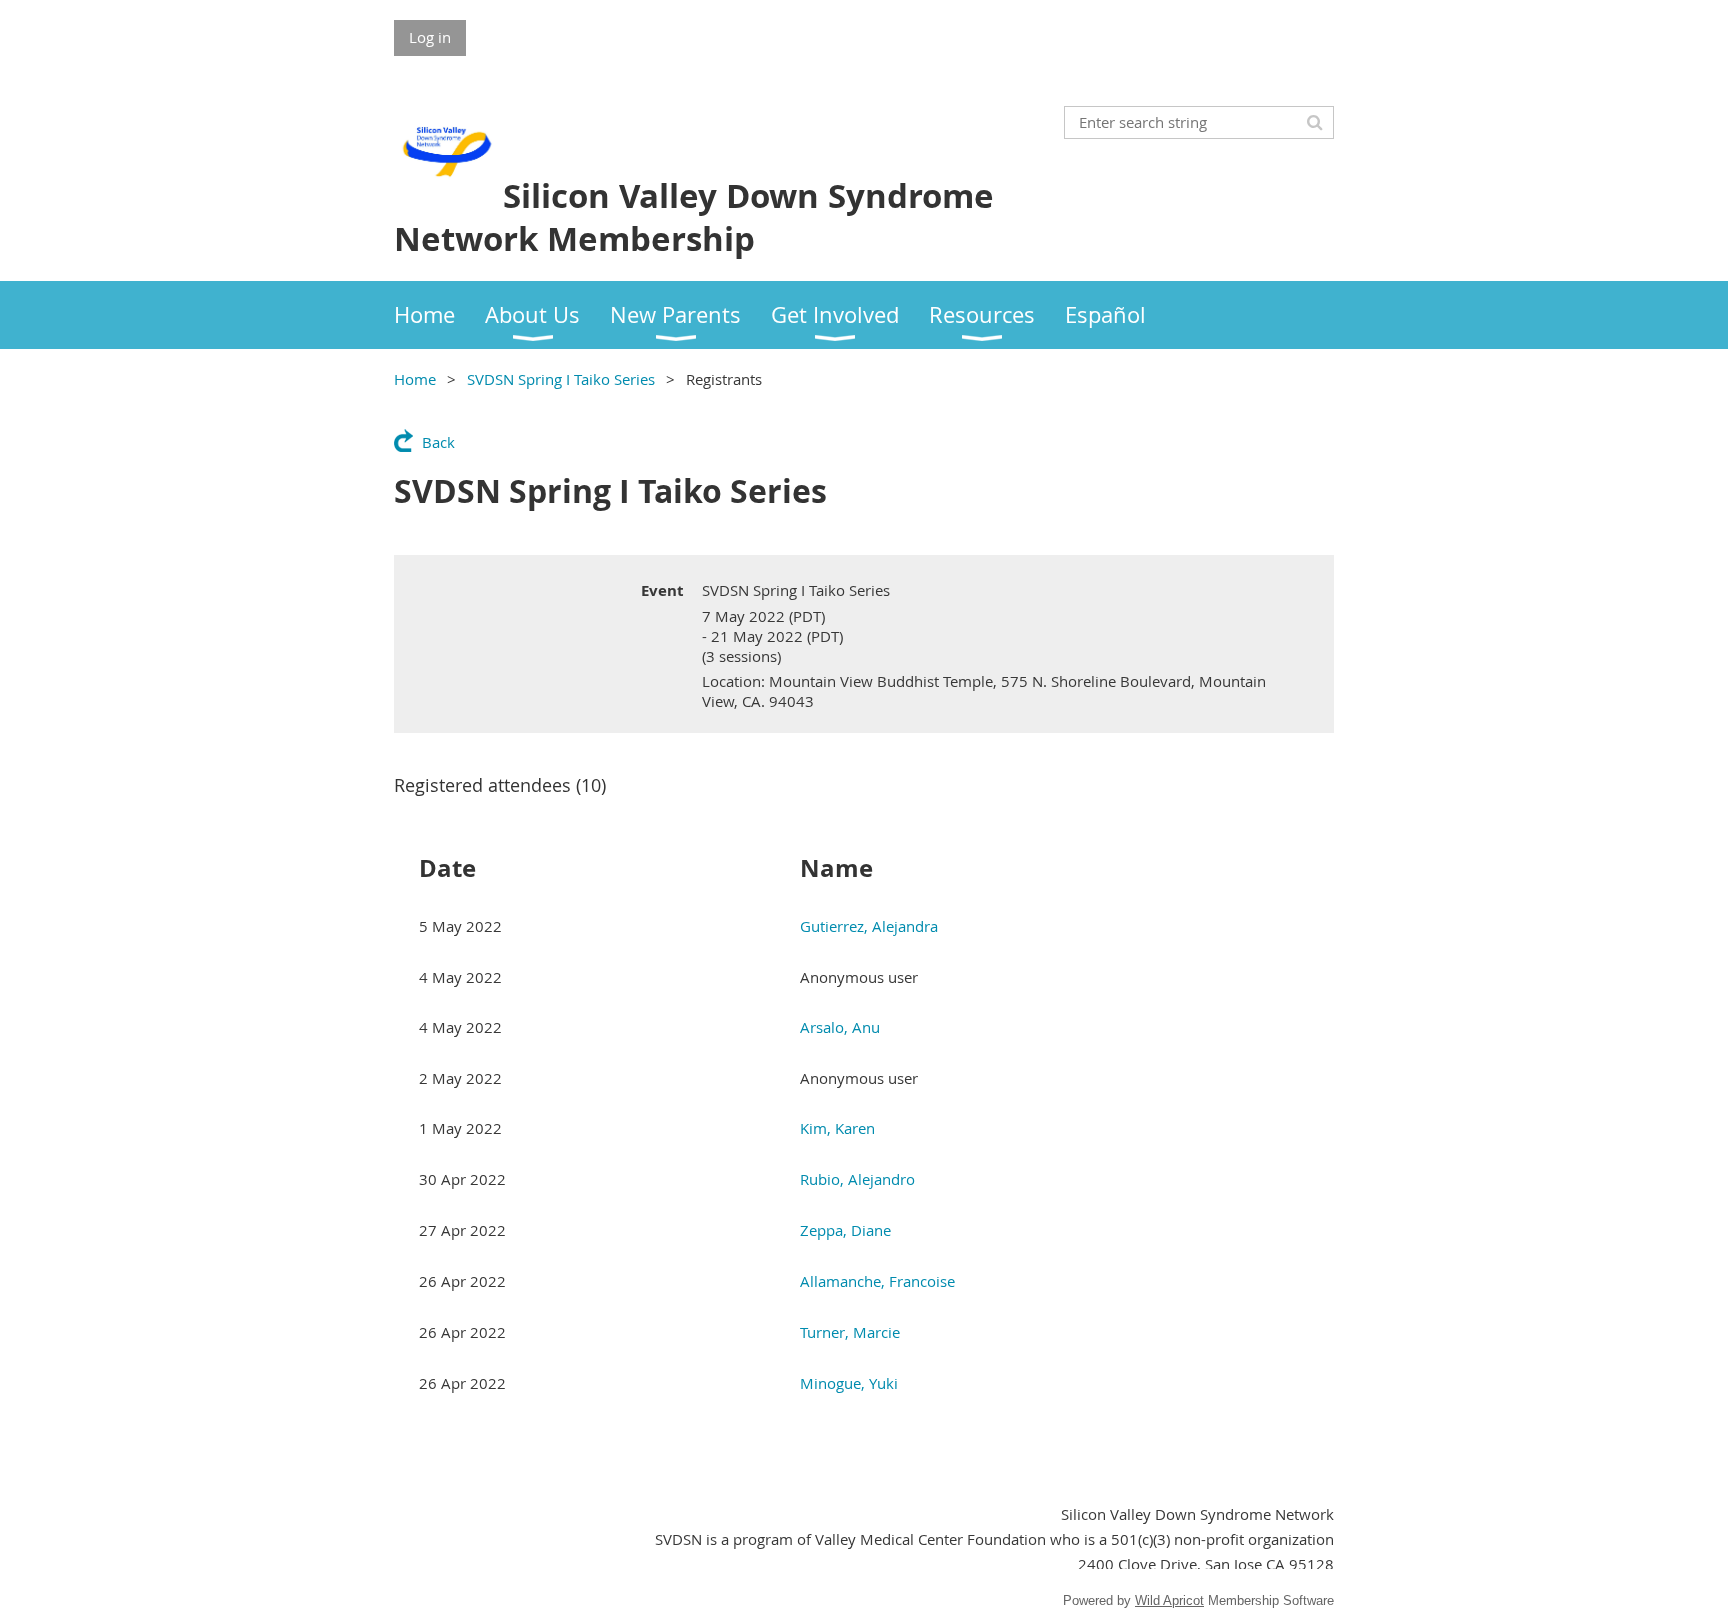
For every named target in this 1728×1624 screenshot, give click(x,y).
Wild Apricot (1169, 1600)
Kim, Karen (837, 1128)
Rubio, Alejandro (857, 1179)
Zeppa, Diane (845, 1230)
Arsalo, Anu (840, 1027)
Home (415, 379)
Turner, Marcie (850, 1332)
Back (438, 442)
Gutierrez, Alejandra (869, 926)
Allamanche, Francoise (877, 1281)
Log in (430, 37)
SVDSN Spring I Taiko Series (561, 379)
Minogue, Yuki (849, 1383)
